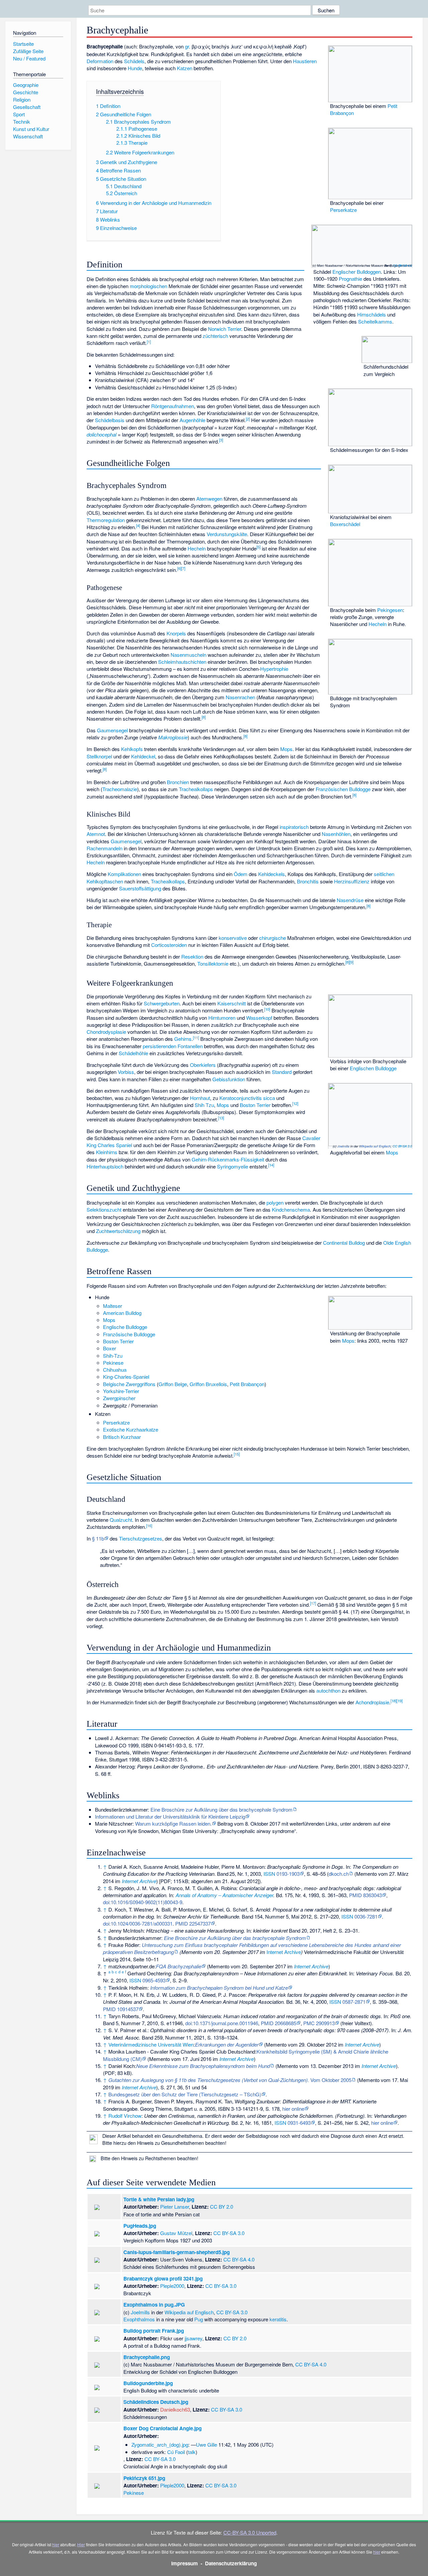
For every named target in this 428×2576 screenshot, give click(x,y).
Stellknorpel (99, 756)
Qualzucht (121, 1520)
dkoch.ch (339, 1874)
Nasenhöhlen (336, 834)
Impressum (185, 2563)
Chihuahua (115, 1370)
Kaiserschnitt (232, 1003)
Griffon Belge (173, 1384)
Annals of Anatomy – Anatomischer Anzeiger (224, 1895)
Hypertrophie (274, 669)
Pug (199, 2319)
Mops (286, 749)
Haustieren (305, 61)
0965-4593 (154, 1980)
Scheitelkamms (375, 321)
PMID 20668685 (279, 2023)
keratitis (278, 2319)
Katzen (185, 68)
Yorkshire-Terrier (121, 1391)
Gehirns (183, 1039)
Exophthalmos (139, 2319)
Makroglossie (173, 737)
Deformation (100, 61)
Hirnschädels (371, 314)
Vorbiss (126, 1072)
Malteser (113, 1306)
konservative (233, 938)
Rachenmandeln (104, 848)
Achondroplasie (372, 1702)
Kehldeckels (272, 874)
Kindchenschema (291, 1209)
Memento (366, 1874)
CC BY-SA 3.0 (402, 1146)
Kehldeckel (143, 756)
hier (56, 2544)
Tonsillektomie (213, 963)
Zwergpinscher (119, 1398)
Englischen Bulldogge (373, 1068)
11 (196, 1037)
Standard (282, 1072)
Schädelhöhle (133, 1053)
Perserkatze (343, 210)
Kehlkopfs (132, 749)
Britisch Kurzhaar (122, 1437)
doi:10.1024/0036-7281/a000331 (138, 1923)
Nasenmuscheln (188, 655)
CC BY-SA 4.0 (402, 265)
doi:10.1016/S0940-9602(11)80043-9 (143, 1902)
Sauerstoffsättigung (140, 888)
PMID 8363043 (365, 1895)
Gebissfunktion (229, 1079)
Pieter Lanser (175, 2206)
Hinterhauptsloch (105, 1166)
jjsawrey (193, 2338)
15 (237, 1454)
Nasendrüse (350, 900)
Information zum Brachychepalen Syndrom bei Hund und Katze (219, 1988)
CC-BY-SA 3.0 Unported (250, 2532)
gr (187, 46)
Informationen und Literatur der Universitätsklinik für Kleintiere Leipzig (170, 1816)
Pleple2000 (172, 2286)
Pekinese (113, 1363)
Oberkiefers (203, 1065)
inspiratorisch (294, 827)
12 (295, 1103)
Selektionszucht (104, 1209)
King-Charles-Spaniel (126, 1377)
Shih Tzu (204, 1105)
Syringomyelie (233, 1166)
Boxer (110, 1348)
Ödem (241, 874)
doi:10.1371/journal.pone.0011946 (222, 2023)
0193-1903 (288, 1874)
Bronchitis (308, 881)
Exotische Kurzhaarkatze (131, 1429)
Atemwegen (209, 499)
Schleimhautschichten (182, 662)
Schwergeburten (162, 1003)
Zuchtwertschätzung (118, 1231)
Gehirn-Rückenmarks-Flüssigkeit (228, 1159)
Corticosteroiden (169, 945)
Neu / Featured (29, 58)
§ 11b (98, 1538)
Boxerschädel (345, 524)
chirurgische (273, 938)
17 (313, 1603)
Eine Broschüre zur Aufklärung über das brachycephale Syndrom (222, 1809)
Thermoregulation (106, 520)
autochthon (328, 1690)
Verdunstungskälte (227, 534)
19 (400, 1701)
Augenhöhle (192, 420)
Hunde (135, 68)
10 (267, 1009)
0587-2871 (354, 2002)
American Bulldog (122, 1313)
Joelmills (343, 1146)
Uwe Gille (206, 2444)
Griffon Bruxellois (208, 1384)
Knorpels (176, 633)
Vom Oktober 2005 (230, 2080)
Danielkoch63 (175, 2409)
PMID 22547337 (193, 1923)
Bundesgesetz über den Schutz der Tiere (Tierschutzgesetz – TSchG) (185, 2094)
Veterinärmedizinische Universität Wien (151, 2044)
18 (394, 1701)
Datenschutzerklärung (231, 2563)
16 (149, 1525)
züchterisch (215, 336)
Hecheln (378, 624)
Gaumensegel (112, 730)
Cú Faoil (176, 2452)
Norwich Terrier (225, 329)
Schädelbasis (110, 420)
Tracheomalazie (120, 789)
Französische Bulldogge (129, 1334)
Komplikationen (124, 874)
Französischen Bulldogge (343, 789)
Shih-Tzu (113, 1356)
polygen (275, 1202)
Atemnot (96, 834)
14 (271, 1165)
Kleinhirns (107, 1152)
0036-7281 (366, 1916)
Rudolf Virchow (125, 2116)
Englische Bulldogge (125, 1327)
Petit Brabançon (247, 1384)
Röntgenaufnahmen (173, 406)
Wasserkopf (259, 1018)
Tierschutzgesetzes (141, 1538)
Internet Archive (139, 1881)
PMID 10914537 (121, 2009)
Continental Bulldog (344, 1243)
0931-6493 (299, 2123)
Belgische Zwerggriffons (129, 1384)
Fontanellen (190, 1046)
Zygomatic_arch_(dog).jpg (160, 2444)
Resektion (192, 956)
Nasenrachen (240, 697)
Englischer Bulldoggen (357, 272)
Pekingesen (390, 610)
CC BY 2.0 (222, 2206)
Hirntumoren (222, 1018)
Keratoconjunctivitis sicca (247, 1098)
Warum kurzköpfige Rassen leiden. (173, 1823)
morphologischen (148, 286)
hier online (293, 2109)
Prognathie (350, 279)
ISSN (269, 1874)
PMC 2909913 (319, 2023)
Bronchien (178, 782)
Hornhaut (200, 1098)
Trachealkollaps (196, 789)
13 (221, 1118)
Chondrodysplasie (106, 1032)
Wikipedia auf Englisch (375, 1146)
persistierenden (159, 1046)
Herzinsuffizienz (352, 881)
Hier (81, 2544)
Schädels (134, 61)
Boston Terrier (255, 1105)
